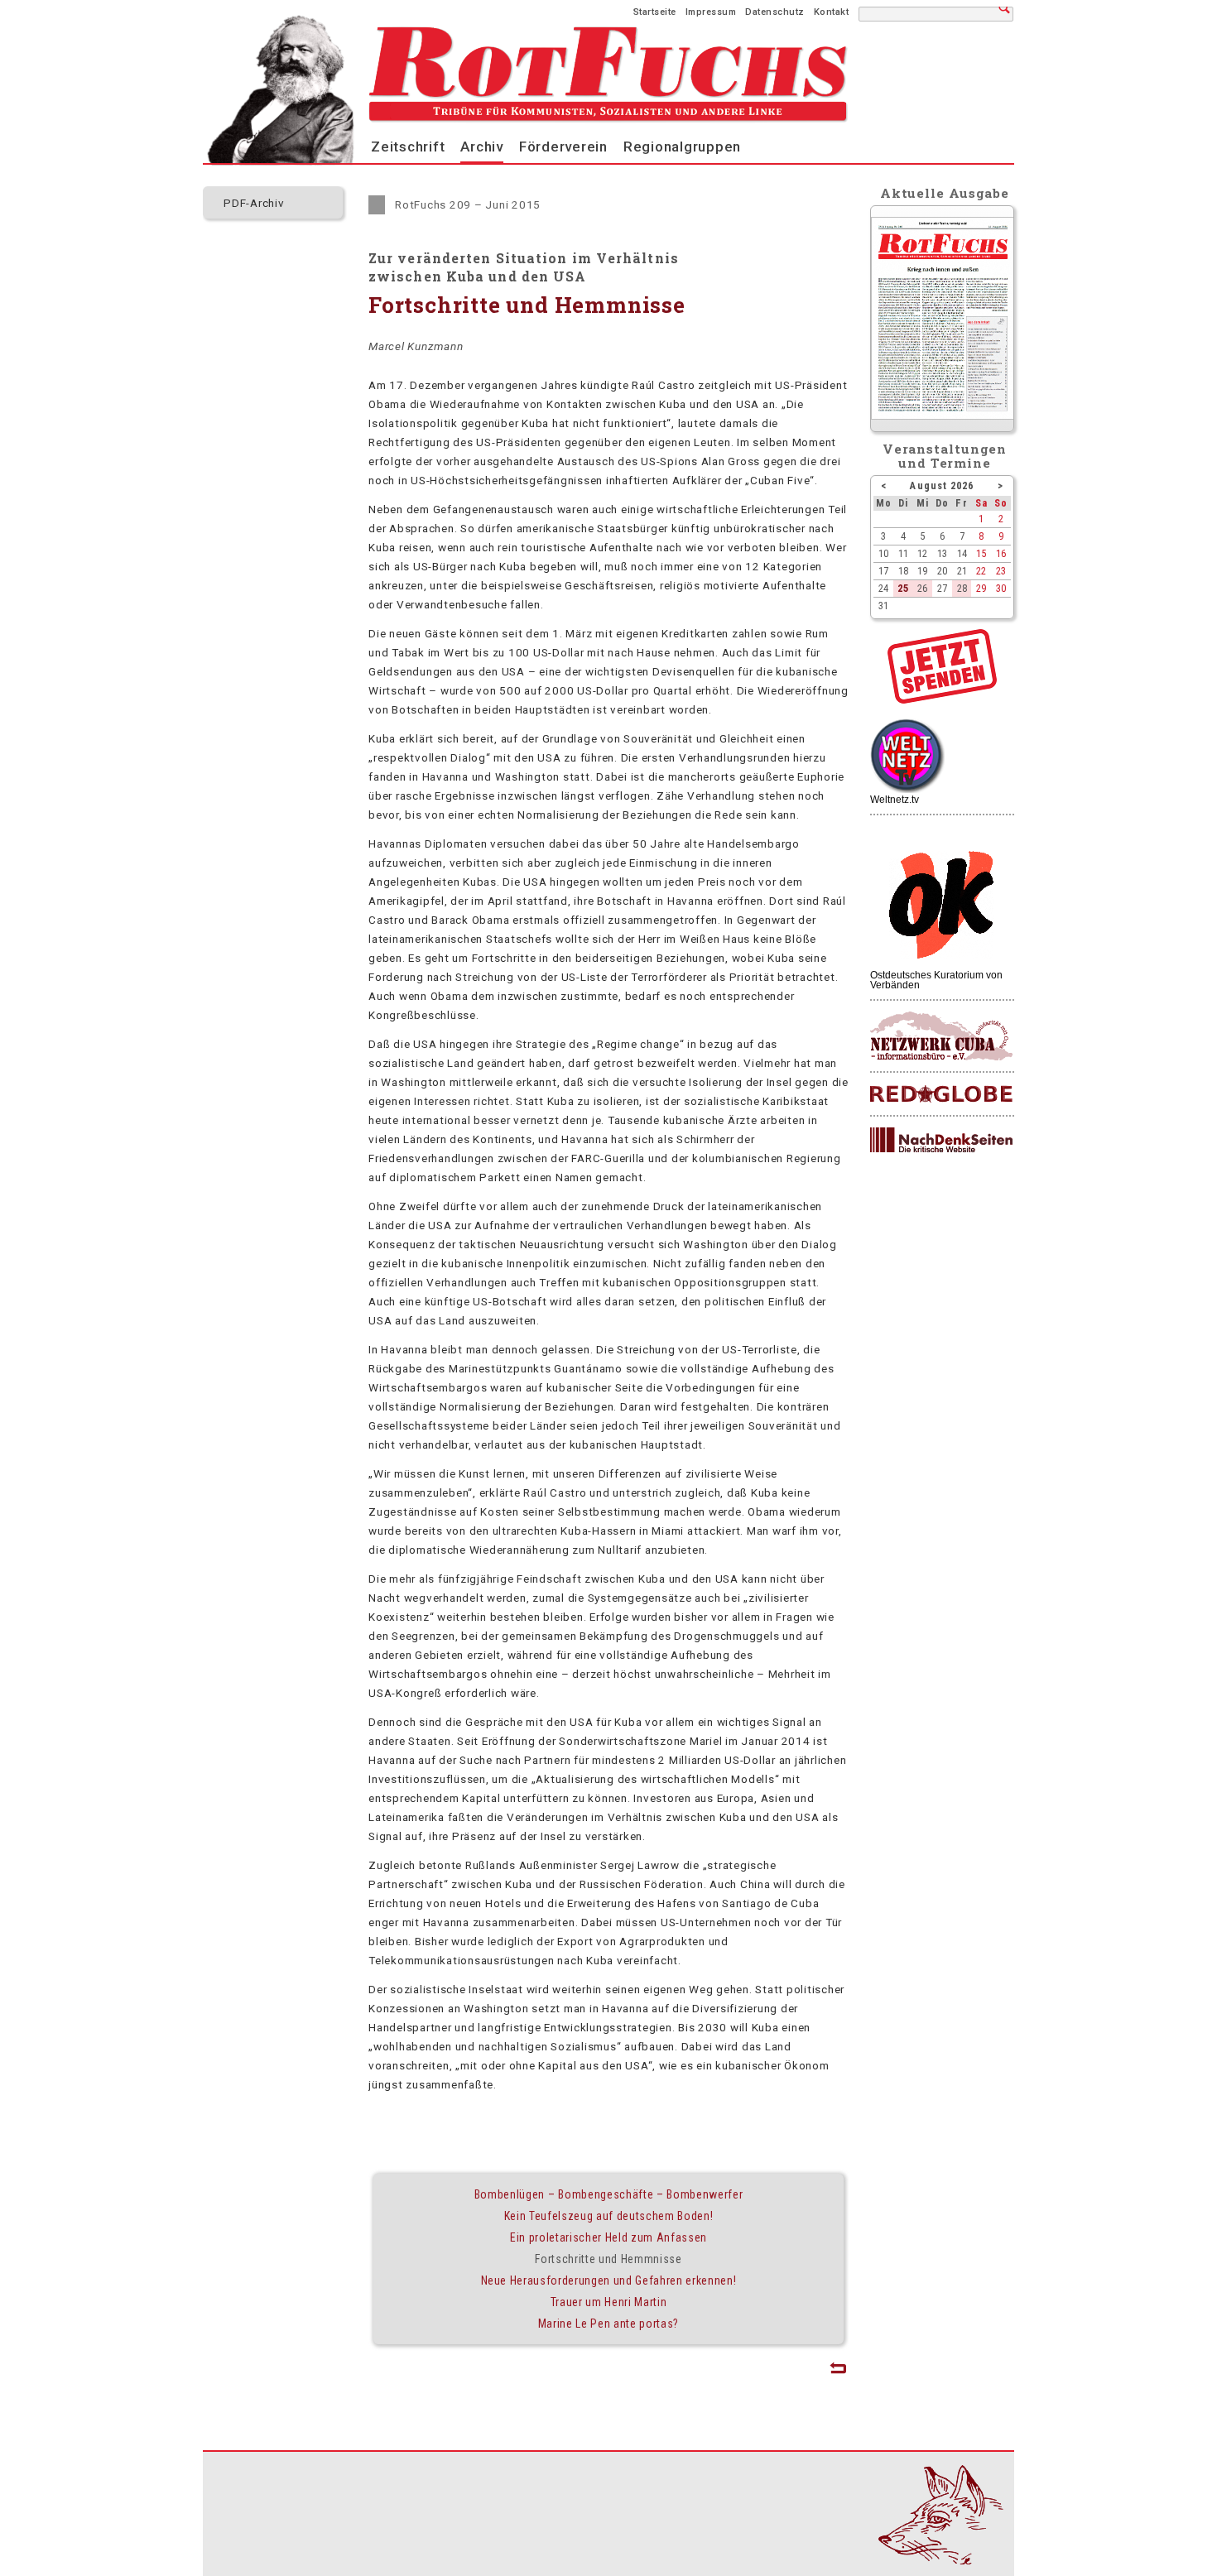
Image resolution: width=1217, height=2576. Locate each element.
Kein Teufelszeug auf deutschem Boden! (609, 2216)
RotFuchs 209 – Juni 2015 (468, 204)
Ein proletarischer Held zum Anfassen (608, 2237)
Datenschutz (775, 12)
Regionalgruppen (682, 147)
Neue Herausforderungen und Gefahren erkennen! (609, 2280)
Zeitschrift (408, 147)
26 (922, 588)
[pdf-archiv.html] (943, 416)
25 (903, 588)
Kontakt (832, 12)
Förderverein (563, 147)
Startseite (655, 12)
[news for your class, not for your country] (941, 1095)
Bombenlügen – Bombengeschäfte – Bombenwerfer (608, 2194)
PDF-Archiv (254, 203)
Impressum (711, 12)
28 (962, 588)
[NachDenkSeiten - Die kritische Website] (941, 1141)
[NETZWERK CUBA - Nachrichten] (941, 1037)
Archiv (482, 147)
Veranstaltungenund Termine (945, 456)
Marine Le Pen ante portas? (608, 2324)
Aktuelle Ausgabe (945, 193)
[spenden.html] (942, 699)
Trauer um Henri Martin (609, 2302)
